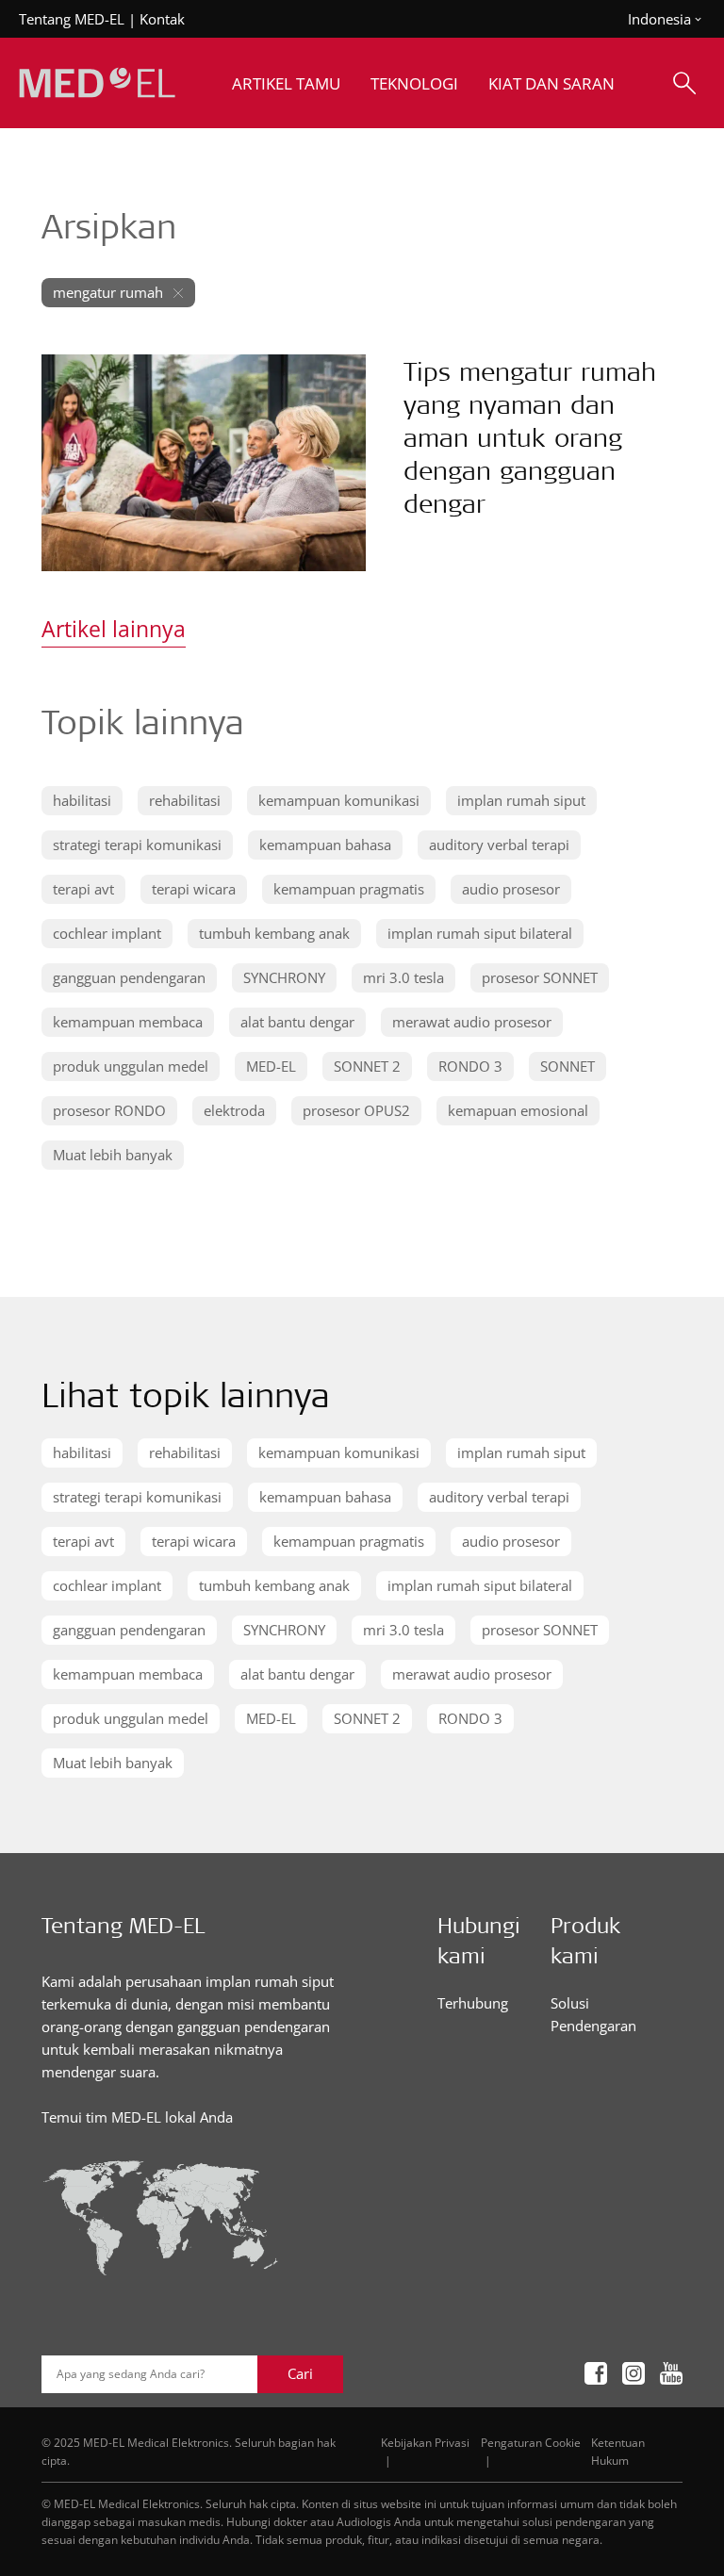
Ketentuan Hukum (618, 2451)
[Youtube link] (671, 2374)
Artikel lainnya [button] (114, 629)
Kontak (162, 19)
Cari (300, 2373)
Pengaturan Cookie (531, 2442)
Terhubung (473, 2003)
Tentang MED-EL (72, 19)
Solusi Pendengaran (593, 2014)
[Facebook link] (596, 2374)
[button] (82, 801)
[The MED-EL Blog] (97, 83)
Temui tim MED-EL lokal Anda (137, 2117)
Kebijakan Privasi (425, 2442)
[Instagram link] (633, 2374)
